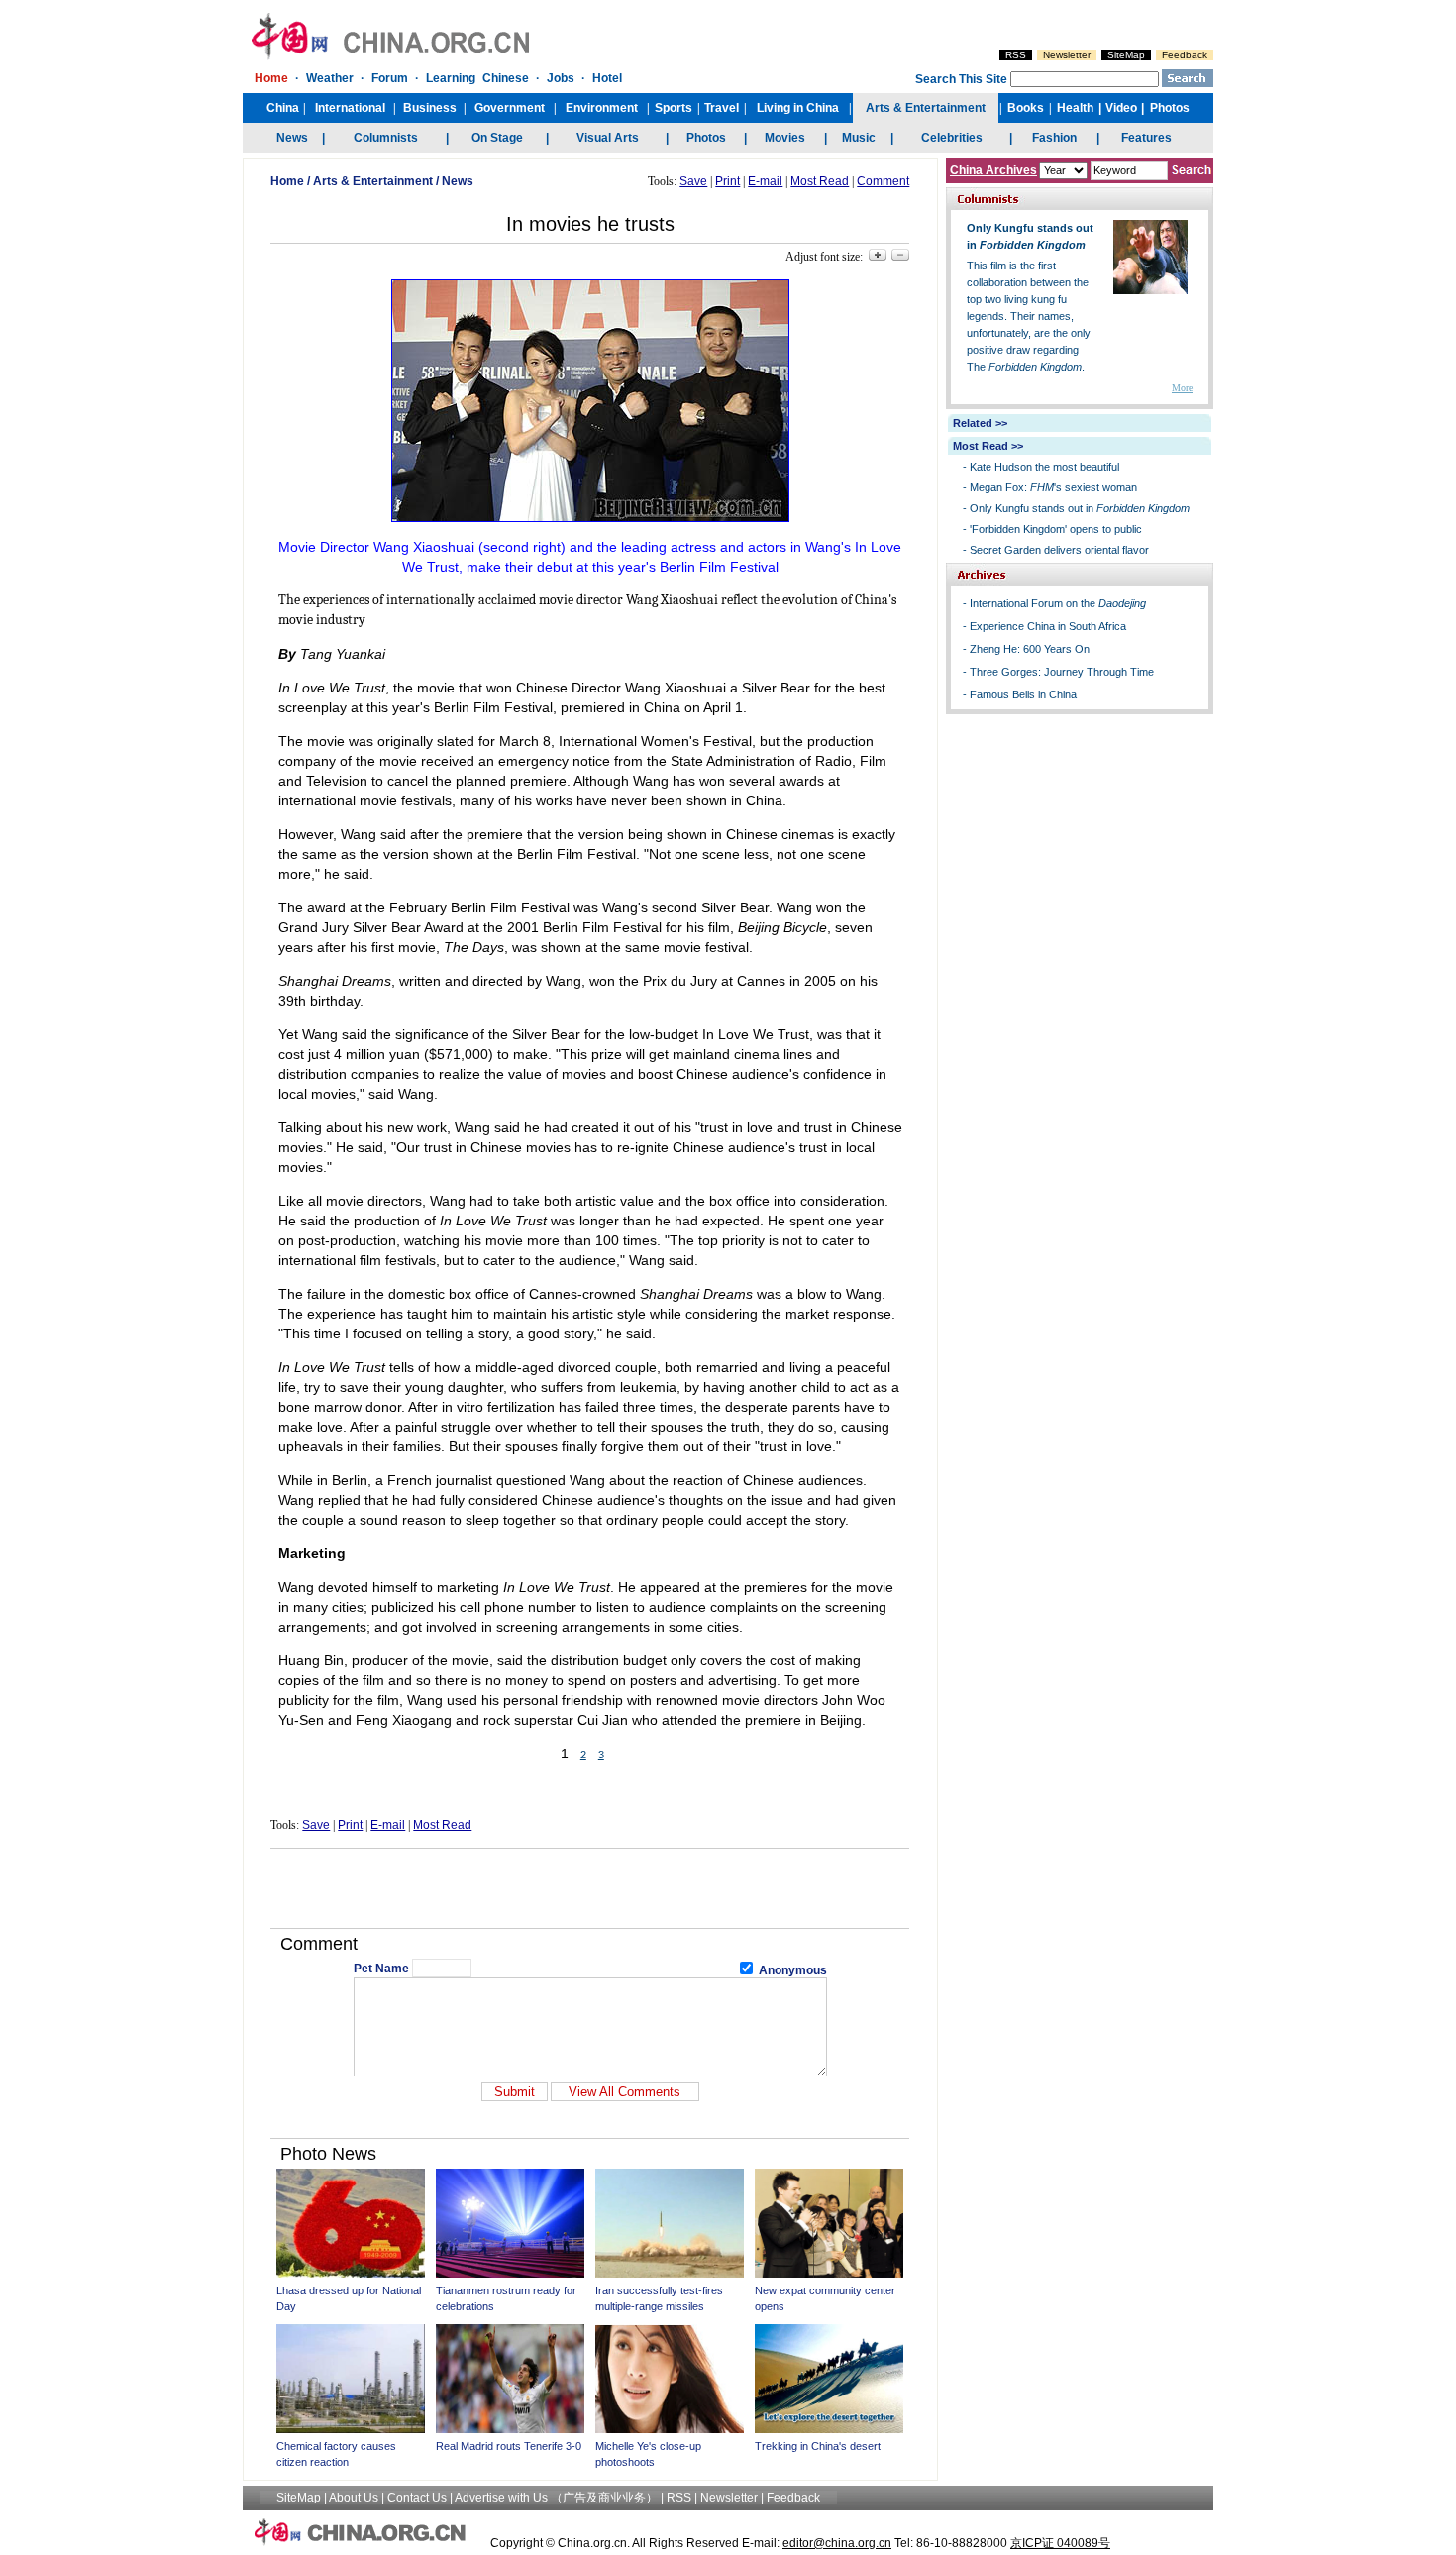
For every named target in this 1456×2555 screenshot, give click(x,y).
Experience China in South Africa (1048, 626)
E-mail (765, 181)
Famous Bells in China (1023, 694)
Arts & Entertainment (373, 181)
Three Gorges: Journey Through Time (1062, 672)
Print (728, 181)
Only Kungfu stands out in (1080, 508)
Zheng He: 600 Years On (1030, 649)
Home (287, 181)
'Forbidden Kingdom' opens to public (1056, 529)
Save (693, 181)
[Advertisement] (590, 1888)
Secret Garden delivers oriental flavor (1059, 550)
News (458, 181)
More (1182, 388)
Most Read (820, 181)
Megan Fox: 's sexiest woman (1053, 487)
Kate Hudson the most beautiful (1044, 467)
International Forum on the (1058, 603)
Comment (883, 181)
